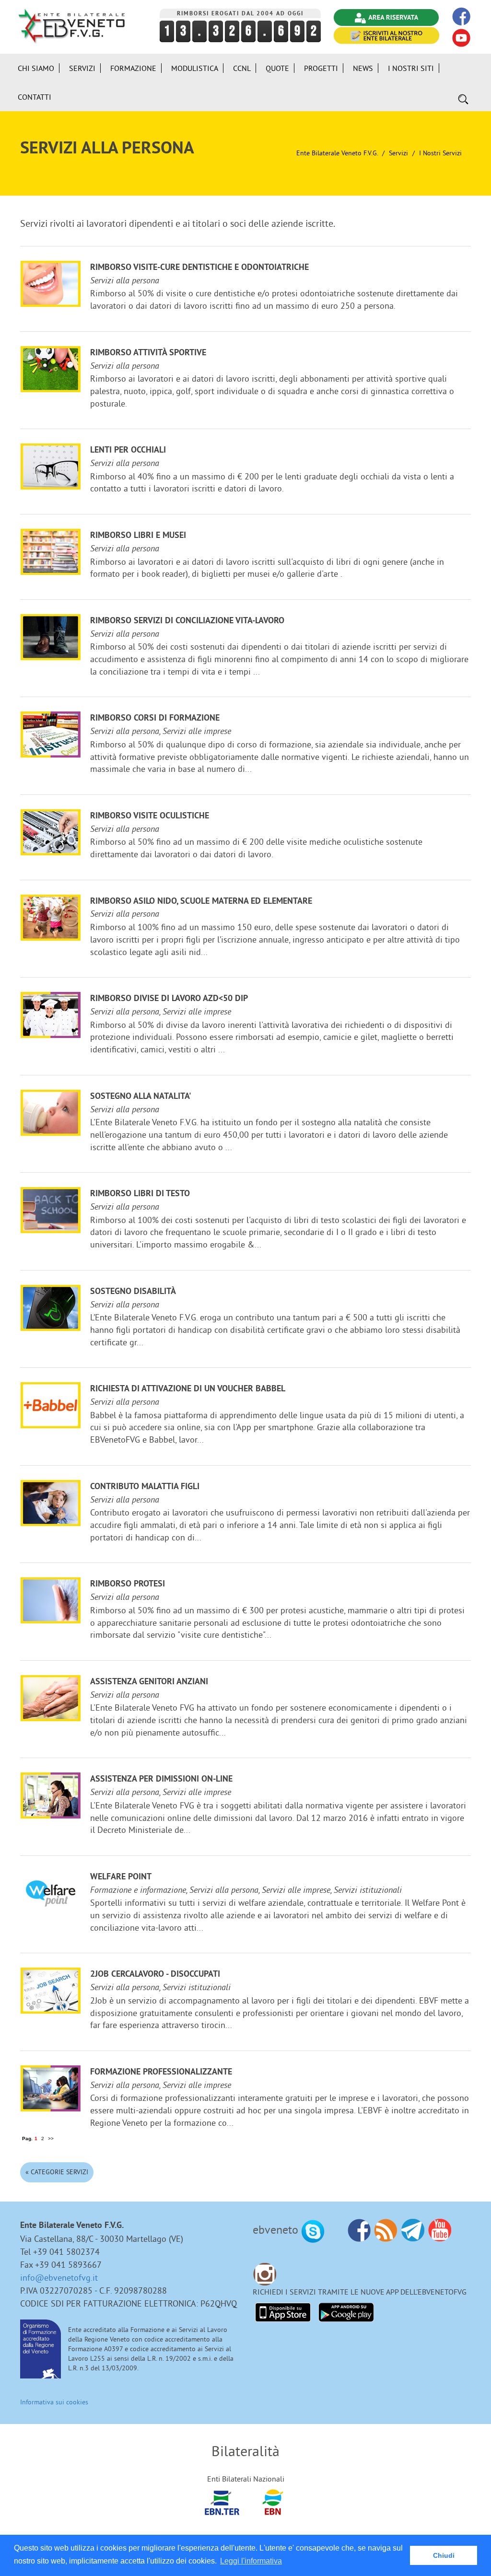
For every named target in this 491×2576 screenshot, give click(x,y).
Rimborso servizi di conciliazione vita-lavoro (187, 621)
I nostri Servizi (440, 153)
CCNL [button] (242, 68)
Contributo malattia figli (145, 1487)
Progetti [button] (321, 68)
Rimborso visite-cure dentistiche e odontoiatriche (199, 268)
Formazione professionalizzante (161, 2072)
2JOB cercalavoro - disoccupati (155, 1975)
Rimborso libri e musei (138, 536)
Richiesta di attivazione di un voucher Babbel (188, 1389)
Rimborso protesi (128, 1584)
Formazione (133, 68)
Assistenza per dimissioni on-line (161, 1779)
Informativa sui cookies (54, 2402)
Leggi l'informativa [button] (251, 2561)
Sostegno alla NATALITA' (141, 1097)
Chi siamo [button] (36, 68)
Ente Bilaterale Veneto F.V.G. (337, 153)
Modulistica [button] (195, 68)
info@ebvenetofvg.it (59, 2278)
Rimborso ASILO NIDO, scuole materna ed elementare (201, 902)
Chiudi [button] (444, 2555)
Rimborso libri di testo (140, 1194)
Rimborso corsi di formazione (155, 718)
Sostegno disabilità (133, 1292)
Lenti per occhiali (128, 450)
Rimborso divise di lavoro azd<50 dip (169, 999)
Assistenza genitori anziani (149, 1682)
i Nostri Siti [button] (411, 68)
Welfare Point (121, 1877)
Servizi (398, 153)
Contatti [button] (35, 97)
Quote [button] (277, 68)
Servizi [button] (82, 68)
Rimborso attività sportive (148, 353)
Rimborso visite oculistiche (150, 816)
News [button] (363, 68)
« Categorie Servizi (57, 2172)
